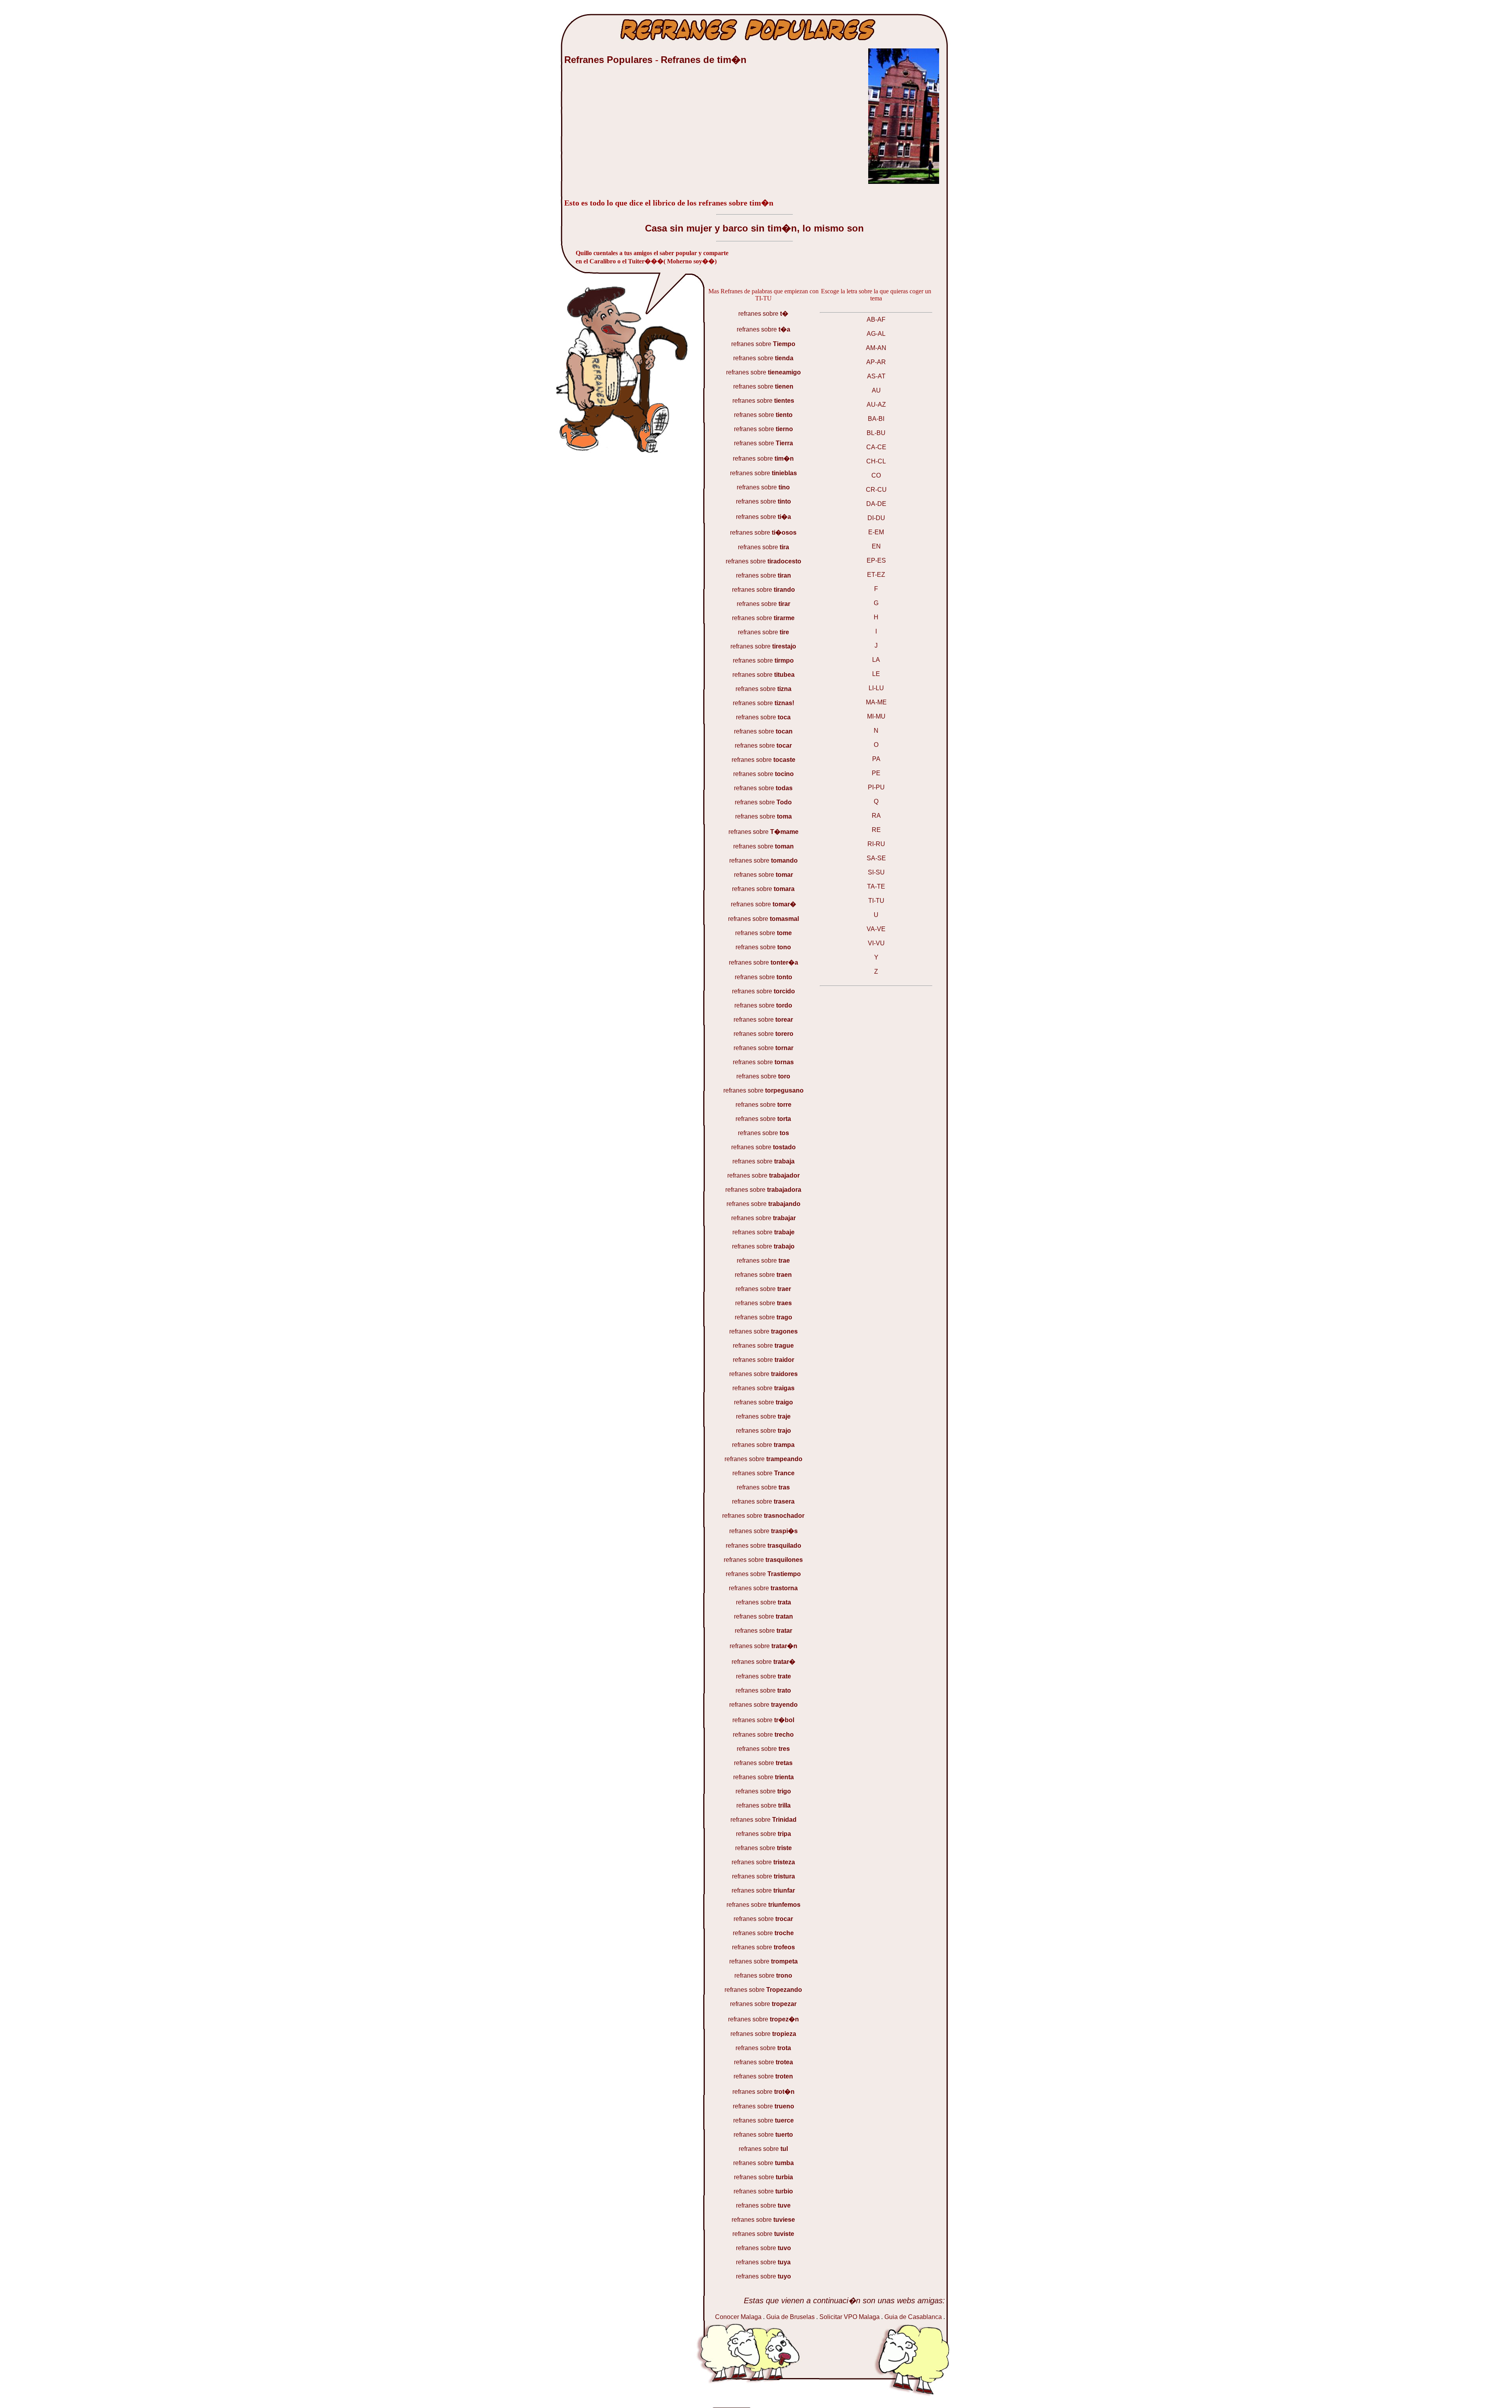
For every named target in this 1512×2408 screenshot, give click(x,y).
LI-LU (876, 688)
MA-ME (876, 702)
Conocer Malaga (738, 2317)
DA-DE (876, 504)
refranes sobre (763, 314)
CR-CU (876, 490)
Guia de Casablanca (913, 2317)
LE (876, 674)
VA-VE (876, 929)
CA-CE (876, 447)
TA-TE (876, 886)
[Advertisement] (623, 135)
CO (876, 475)
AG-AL (876, 334)
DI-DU (876, 518)
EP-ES (876, 560)
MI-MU (876, 716)
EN (876, 546)
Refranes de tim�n (704, 60)
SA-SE (876, 858)
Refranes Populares (610, 60)
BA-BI (876, 419)
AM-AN (876, 348)
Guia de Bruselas (790, 2317)
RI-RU (876, 844)
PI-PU (876, 787)
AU (876, 390)
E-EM (876, 532)
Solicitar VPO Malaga (850, 2317)
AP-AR (876, 362)
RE (876, 830)
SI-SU (876, 872)
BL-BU (876, 433)
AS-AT (876, 376)
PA (876, 759)
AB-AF (876, 320)
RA (876, 816)
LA (876, 660)
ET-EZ (876, 575)
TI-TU (876, 901)
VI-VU (876, 943)
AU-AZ (876, 405)
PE (876, 773)
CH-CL (876, 461)
